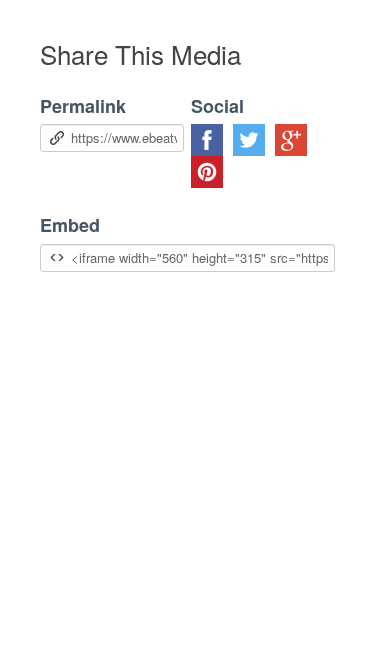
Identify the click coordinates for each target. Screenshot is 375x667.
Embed (70, 225)
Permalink (83, 106)
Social (217, 106)
